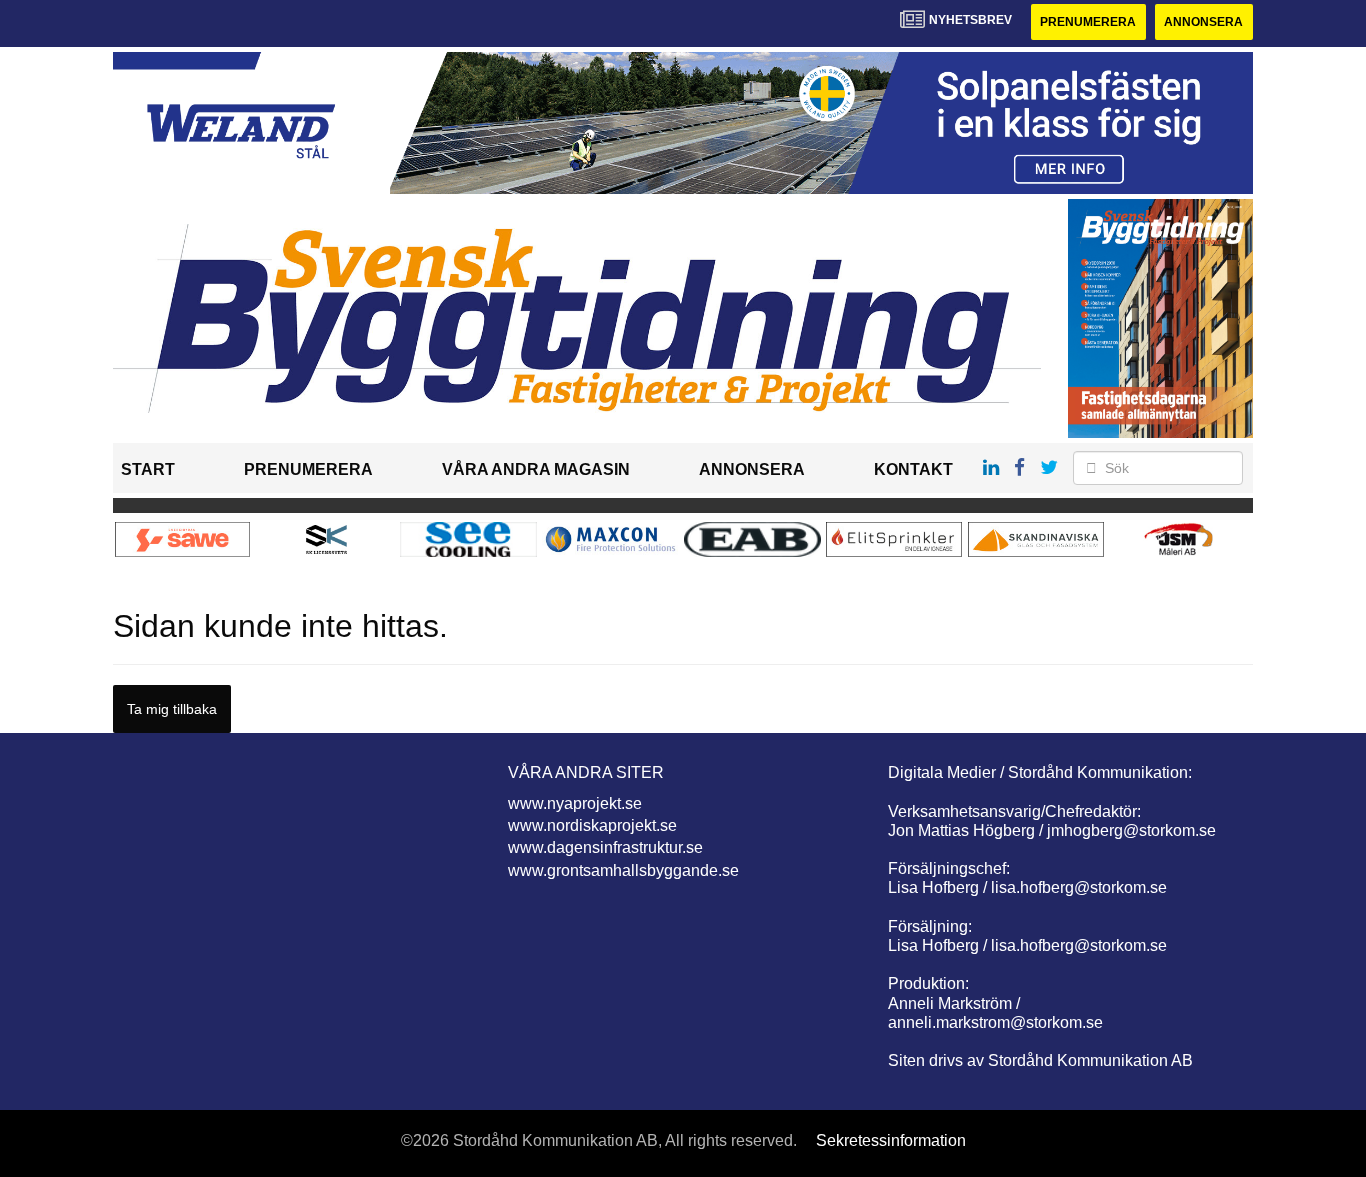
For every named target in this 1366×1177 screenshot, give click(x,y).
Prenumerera (1088, 22)
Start (148, 469)
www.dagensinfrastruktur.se (605, 847)
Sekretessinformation (891, 1140)
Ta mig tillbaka (172, 709)
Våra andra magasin (536, 469)
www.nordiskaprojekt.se (592, 825)
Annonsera (1203, 22)
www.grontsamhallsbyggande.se (623, 870)
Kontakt (913, 469)
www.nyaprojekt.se (575, 803)
